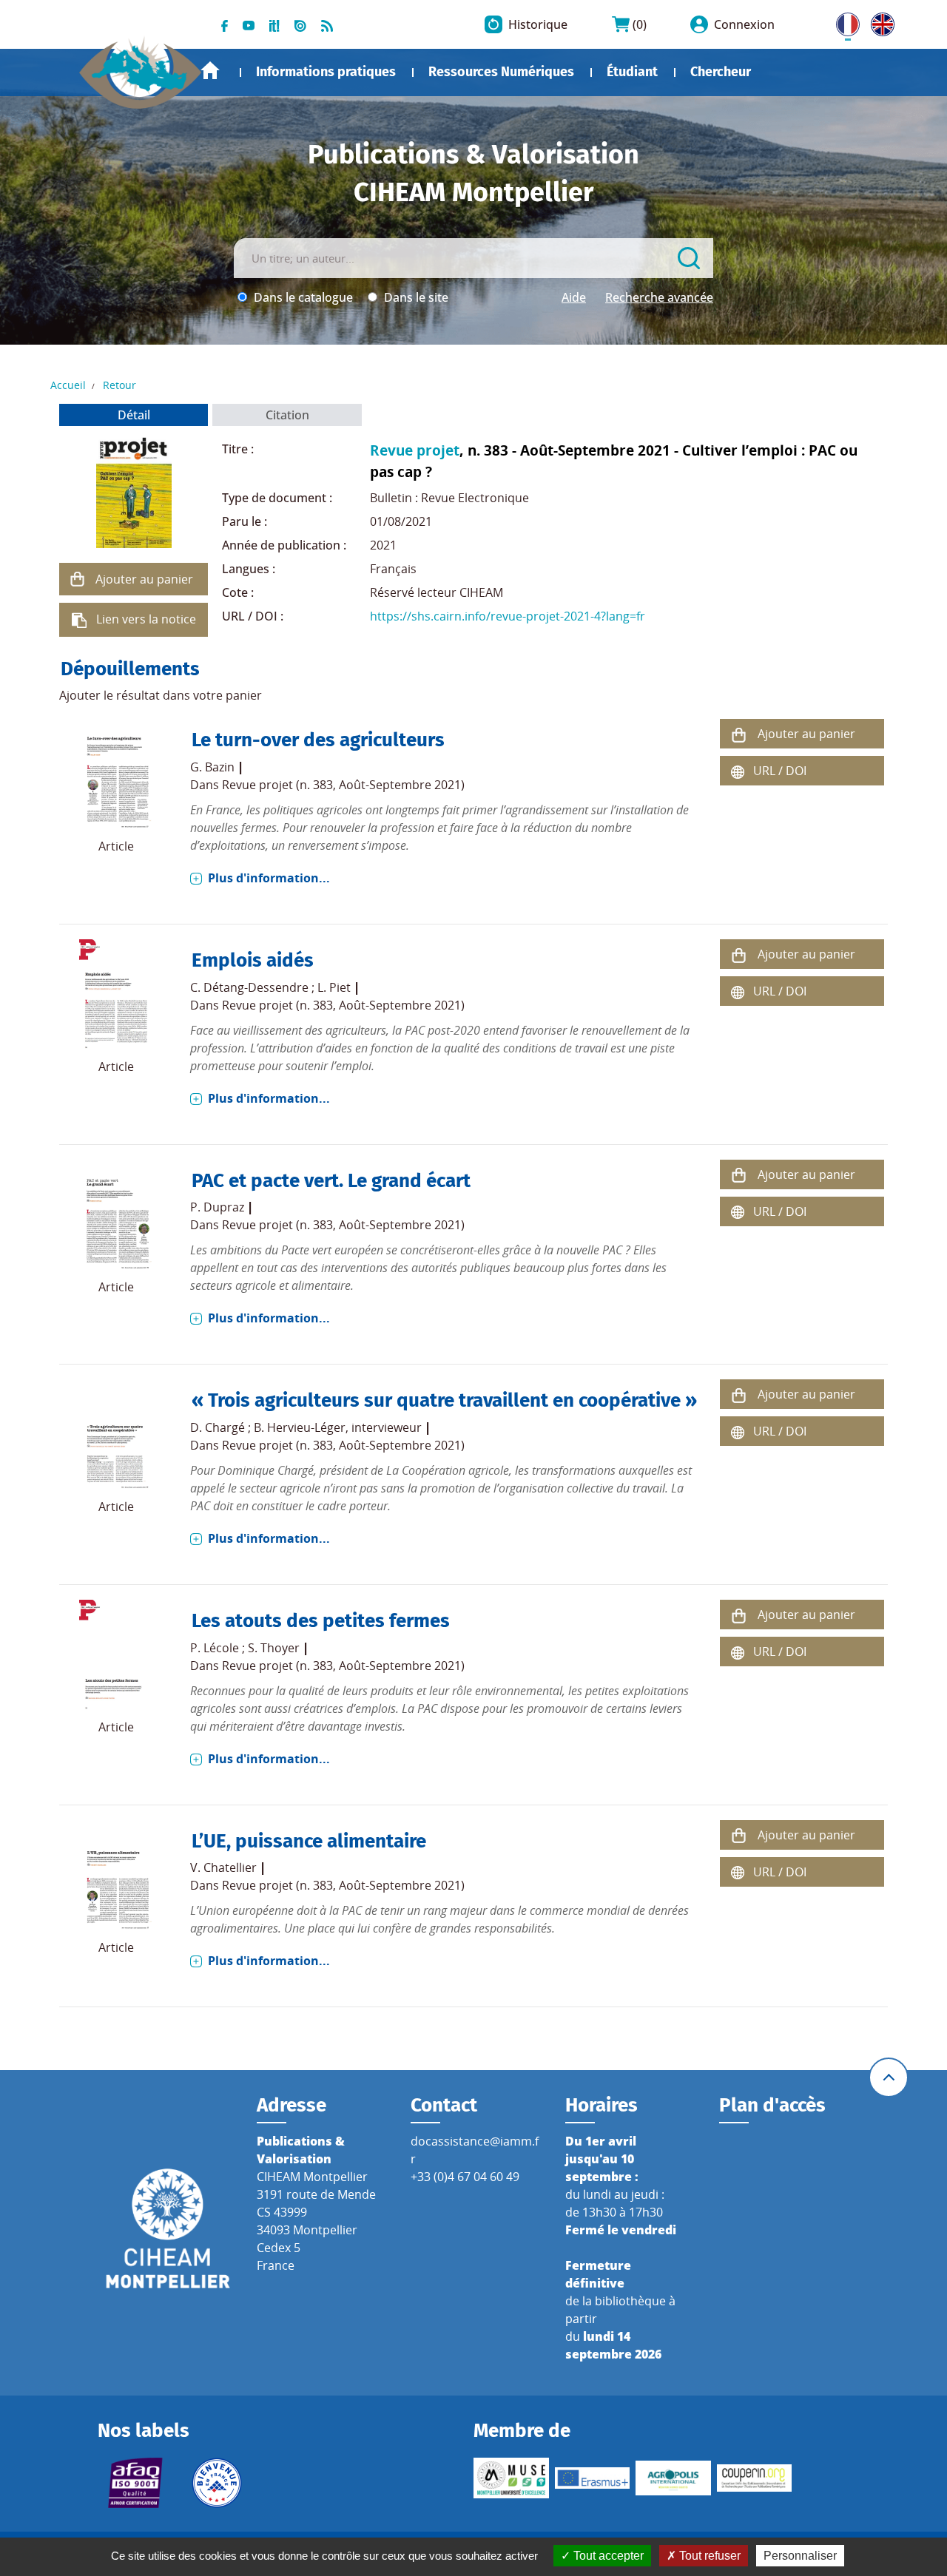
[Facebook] (225, 24)
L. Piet (334, 987)
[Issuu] (300, 24)
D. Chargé (218, 1427)
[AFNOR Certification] (135, 2483)
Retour (119, 385)
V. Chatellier (223, 1867)
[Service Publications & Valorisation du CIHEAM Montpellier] (141, 66)
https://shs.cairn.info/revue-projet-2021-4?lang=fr (508, 616)
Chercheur (721, 72)
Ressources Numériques (501, 72)
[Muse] (511, 2478)
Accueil (210, 71)
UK (879, 21)
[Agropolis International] (673, 2478)
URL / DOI (780, 771)
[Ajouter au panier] (78, 579)
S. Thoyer (274, 1648)
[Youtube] (249, 24)
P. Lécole (215, 1648)
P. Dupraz (217, 1207)
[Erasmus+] (593, 2478)
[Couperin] (755, 2478)
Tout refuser (708, 2556)
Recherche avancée (659, 297)
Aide (574, 297)
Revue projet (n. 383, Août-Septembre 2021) (343, 785)
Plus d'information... (269, 878)
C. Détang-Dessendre (249, 987)
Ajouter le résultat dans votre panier (161, 695)
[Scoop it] (274, 24)
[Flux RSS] (327, 24)
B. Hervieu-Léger (300, 1427)
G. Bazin (212, 767)
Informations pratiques (326, 72)
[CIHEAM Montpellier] (168, 2228)
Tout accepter (607, 2556)
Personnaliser (800, 2556)
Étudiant (632, 72)
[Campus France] (217, 2483)
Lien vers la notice (146, 619)
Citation (287, 415)
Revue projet (415, 450)
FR (843, 21)
